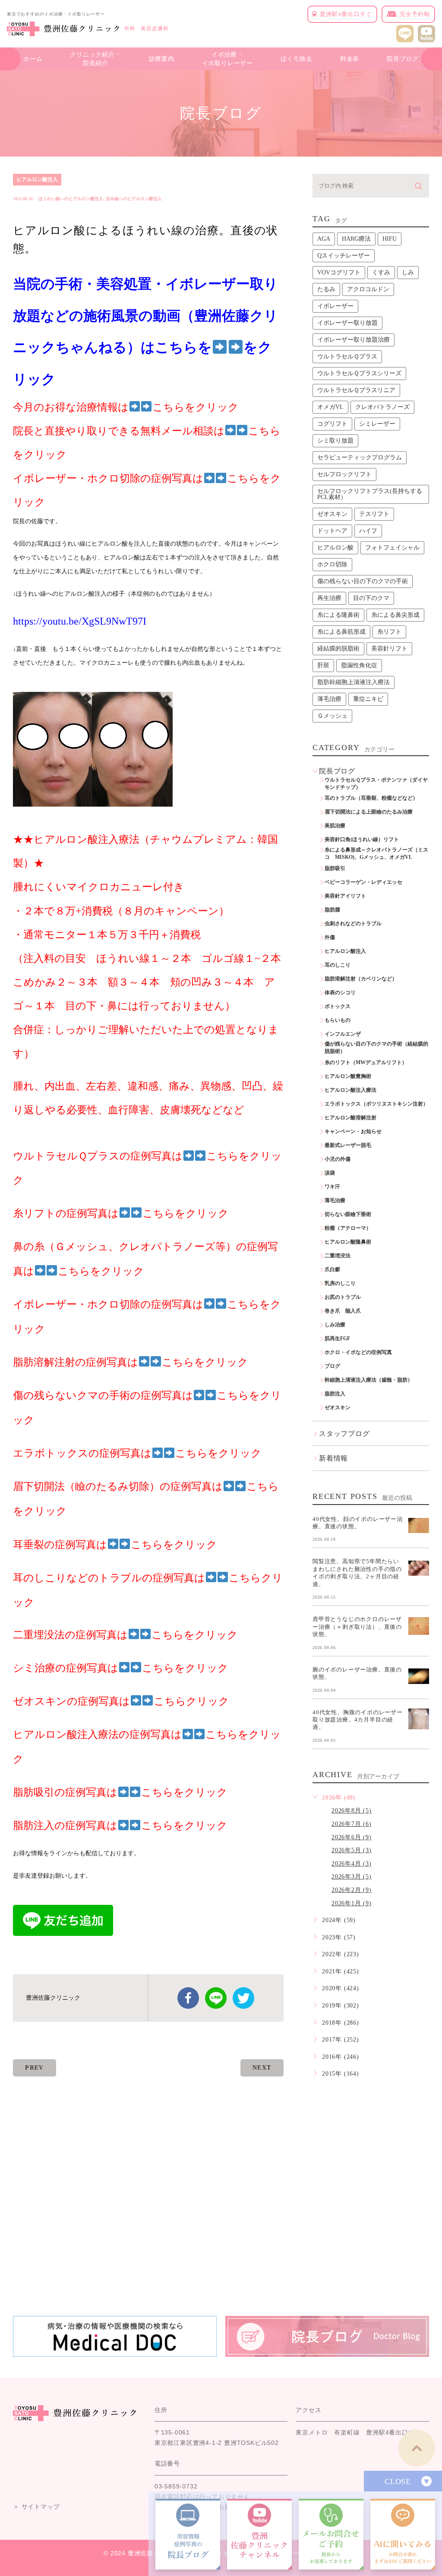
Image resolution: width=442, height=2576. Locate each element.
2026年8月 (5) (352, 1811)
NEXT (262, 2068)
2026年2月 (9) (352, 1890)
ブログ (332, 1366)
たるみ (326, 289)
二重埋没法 (338, 1256)
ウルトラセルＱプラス (347, 357)
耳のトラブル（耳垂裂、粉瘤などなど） (371, 798)
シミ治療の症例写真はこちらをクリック (121, 1668)
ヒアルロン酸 (335, 548)
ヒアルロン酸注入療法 (350, 1090)
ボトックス (338, 1006)
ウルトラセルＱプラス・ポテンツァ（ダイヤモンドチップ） (376, 784)
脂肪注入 (335, 1394)
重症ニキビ (368, 699)
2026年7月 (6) (352, 1824)
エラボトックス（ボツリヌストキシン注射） (376, 1104)
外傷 (330, 937)
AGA (324, 239)
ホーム (33, 59)
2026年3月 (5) (352, 1877)
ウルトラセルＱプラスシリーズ (359, 373)
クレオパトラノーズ (382, 407)
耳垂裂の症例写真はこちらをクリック (115, 1545)
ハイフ (368, 531)
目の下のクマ (371, 598)
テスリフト (374, 514)
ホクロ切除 (332, 564)
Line (216, 1998)
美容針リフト (389, 649)
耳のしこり (338, 965)
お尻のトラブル (343, 1297)
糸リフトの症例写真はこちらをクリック (121, 1213)
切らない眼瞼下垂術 (348, 1214)
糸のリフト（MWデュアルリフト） (366, 1062)
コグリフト (332, 424)
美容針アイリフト (345, 896)
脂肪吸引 (335, 868)
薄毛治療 (329, 699)
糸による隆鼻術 (338, 615)
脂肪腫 (332, 910)
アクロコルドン (368, 289)
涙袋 (330, 1173)
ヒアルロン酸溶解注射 (350, 1118)
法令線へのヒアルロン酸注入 (134, 199)
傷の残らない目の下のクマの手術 (363, 581)
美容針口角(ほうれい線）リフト (362, 839)
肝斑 (323, 665)
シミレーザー (377, 424)
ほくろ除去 (297, 59)
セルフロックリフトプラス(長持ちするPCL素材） (370, 494)
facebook (188, 1998)
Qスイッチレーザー (344, 256)
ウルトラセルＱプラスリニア (356, 390)
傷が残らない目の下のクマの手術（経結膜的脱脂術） (376, 1048)
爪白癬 (332, 1269)
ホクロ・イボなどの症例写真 (358, 1352)
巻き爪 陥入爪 (343, 1311)
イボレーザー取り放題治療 (354, 340)
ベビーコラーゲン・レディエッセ (363, 882)
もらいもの (338, 1020)
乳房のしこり (340, 1283)
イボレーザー (335, 306)
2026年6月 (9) (352, 1837)
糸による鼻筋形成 (341, 632)
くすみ (381, 272)
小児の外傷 (338, 1159)
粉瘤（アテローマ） (348, 1228)
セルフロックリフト (344, 474)
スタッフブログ (344, 1434)
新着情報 (333, 1458)
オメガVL (330, 407)
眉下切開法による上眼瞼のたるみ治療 (369, 812)
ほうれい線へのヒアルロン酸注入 (71, 199)
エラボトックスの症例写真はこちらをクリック (137, 1453)
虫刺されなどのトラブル (353, 924)
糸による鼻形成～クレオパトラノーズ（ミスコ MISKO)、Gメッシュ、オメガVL (376, 853)
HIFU (390, 239)
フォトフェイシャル (392, 548)
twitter (243, 1998)
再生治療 (329, 598)
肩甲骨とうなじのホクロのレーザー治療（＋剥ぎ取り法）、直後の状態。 (357, 1627)
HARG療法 (356, 239)
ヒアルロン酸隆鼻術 (348, 1242)
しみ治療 (335, 1325)
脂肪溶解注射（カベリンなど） (361, 979)
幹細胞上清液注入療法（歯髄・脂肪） (369, 1380)
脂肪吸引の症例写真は (65, 1792)
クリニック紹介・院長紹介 (95, 59)
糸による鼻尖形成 (395, 615)
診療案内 (162, 59)
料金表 (350, 59)
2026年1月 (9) (352, 1903)
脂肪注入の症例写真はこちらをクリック (120, 1825)
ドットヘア (332, 531)
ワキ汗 (332, 1187)
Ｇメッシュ (332, 716)
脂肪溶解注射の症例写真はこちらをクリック (131, 1362)
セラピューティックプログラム (360, 457)
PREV (35, 2068)
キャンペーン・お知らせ (353, 1131)
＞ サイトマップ (36, 2507)
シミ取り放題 (335, 441)
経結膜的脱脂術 (338, 649)
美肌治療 (335, 826)
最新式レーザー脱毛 (348, 1145)
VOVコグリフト (339, 272)
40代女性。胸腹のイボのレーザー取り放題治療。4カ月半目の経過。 (358, 1719)
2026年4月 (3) (352, 1864)
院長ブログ (403, 59)
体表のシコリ (340, 993)
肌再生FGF (337, 1338)
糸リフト (389, 632)
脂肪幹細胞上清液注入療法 (354, 682)
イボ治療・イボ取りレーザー (227, 59)
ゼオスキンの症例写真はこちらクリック (121, 1701)
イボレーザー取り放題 (347, 323)
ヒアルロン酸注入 (37, 179)
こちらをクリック (184, 1792)
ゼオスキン (332, 514)
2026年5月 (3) (352, 1850)
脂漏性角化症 (359, 665)
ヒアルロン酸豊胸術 (348, 1076)
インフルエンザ (343, 1034)
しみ (408, 272)
